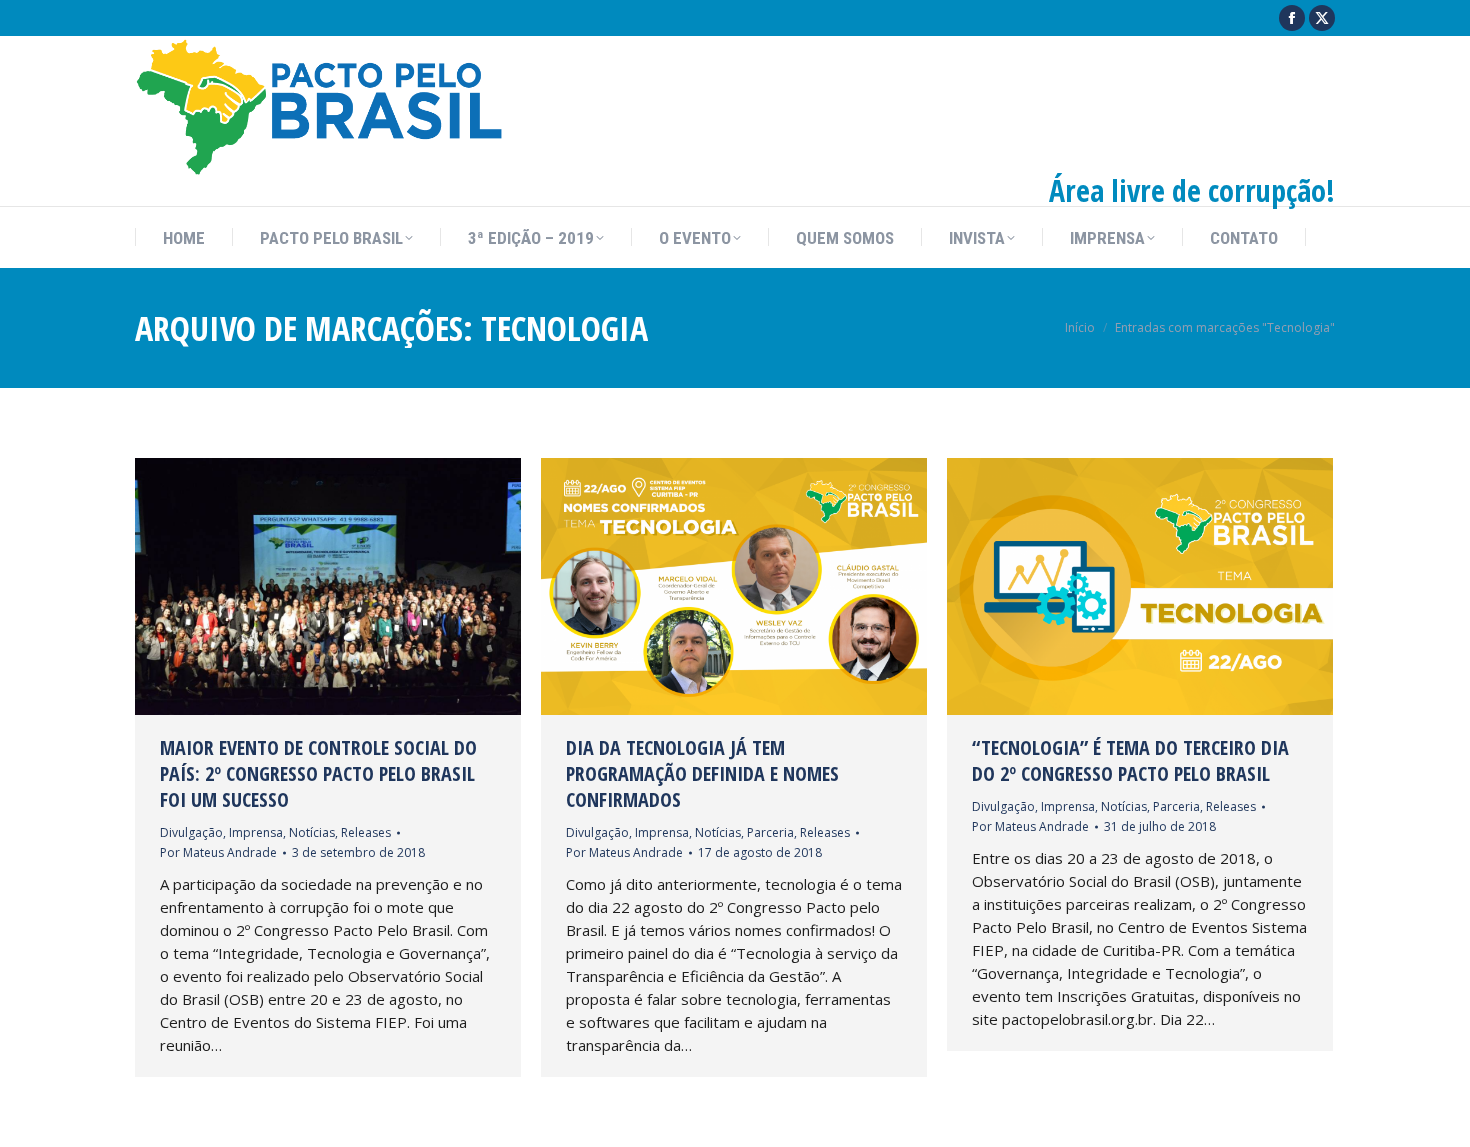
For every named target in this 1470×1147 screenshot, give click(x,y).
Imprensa (256, 832)
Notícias (312, 832)
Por (218, 852)
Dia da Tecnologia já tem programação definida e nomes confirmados (702, 773)
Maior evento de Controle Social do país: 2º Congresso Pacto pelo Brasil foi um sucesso (318, 773)
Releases (366, 832)
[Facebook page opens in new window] (1292, 18)
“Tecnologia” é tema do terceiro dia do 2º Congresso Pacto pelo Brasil (1130, 760)
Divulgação (191, 832)
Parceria (770, 832)
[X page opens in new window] (1322, 18)
